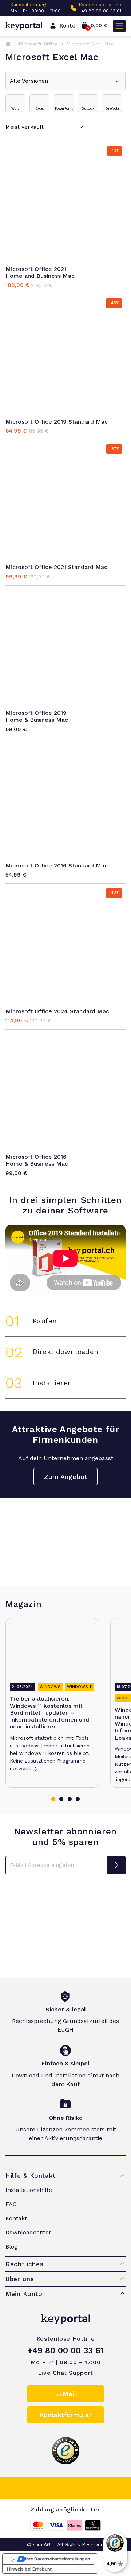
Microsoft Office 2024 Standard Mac (57, 1011)
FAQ (11, 2204)
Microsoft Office (39, 44)
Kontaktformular (66, 2415)
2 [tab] (61, 1799)
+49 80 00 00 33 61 (100, 11)
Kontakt (16, 2218)
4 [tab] (78, 1799)
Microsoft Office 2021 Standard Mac (56, 567)
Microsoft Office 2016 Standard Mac (57, 865)
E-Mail (65, 2394)
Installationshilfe (29, 2190)
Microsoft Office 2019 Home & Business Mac (37, 716)
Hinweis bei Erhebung (30, 2569)
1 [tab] (53, 1799)
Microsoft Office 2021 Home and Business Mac (40, 272)
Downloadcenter (28, 2232)
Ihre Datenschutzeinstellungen (57, 2559)
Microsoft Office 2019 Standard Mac (57, 422)
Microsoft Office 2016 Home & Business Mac (37, 1160)
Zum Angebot (65, 1477)
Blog (11, 2247)
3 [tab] (70, 1799)
